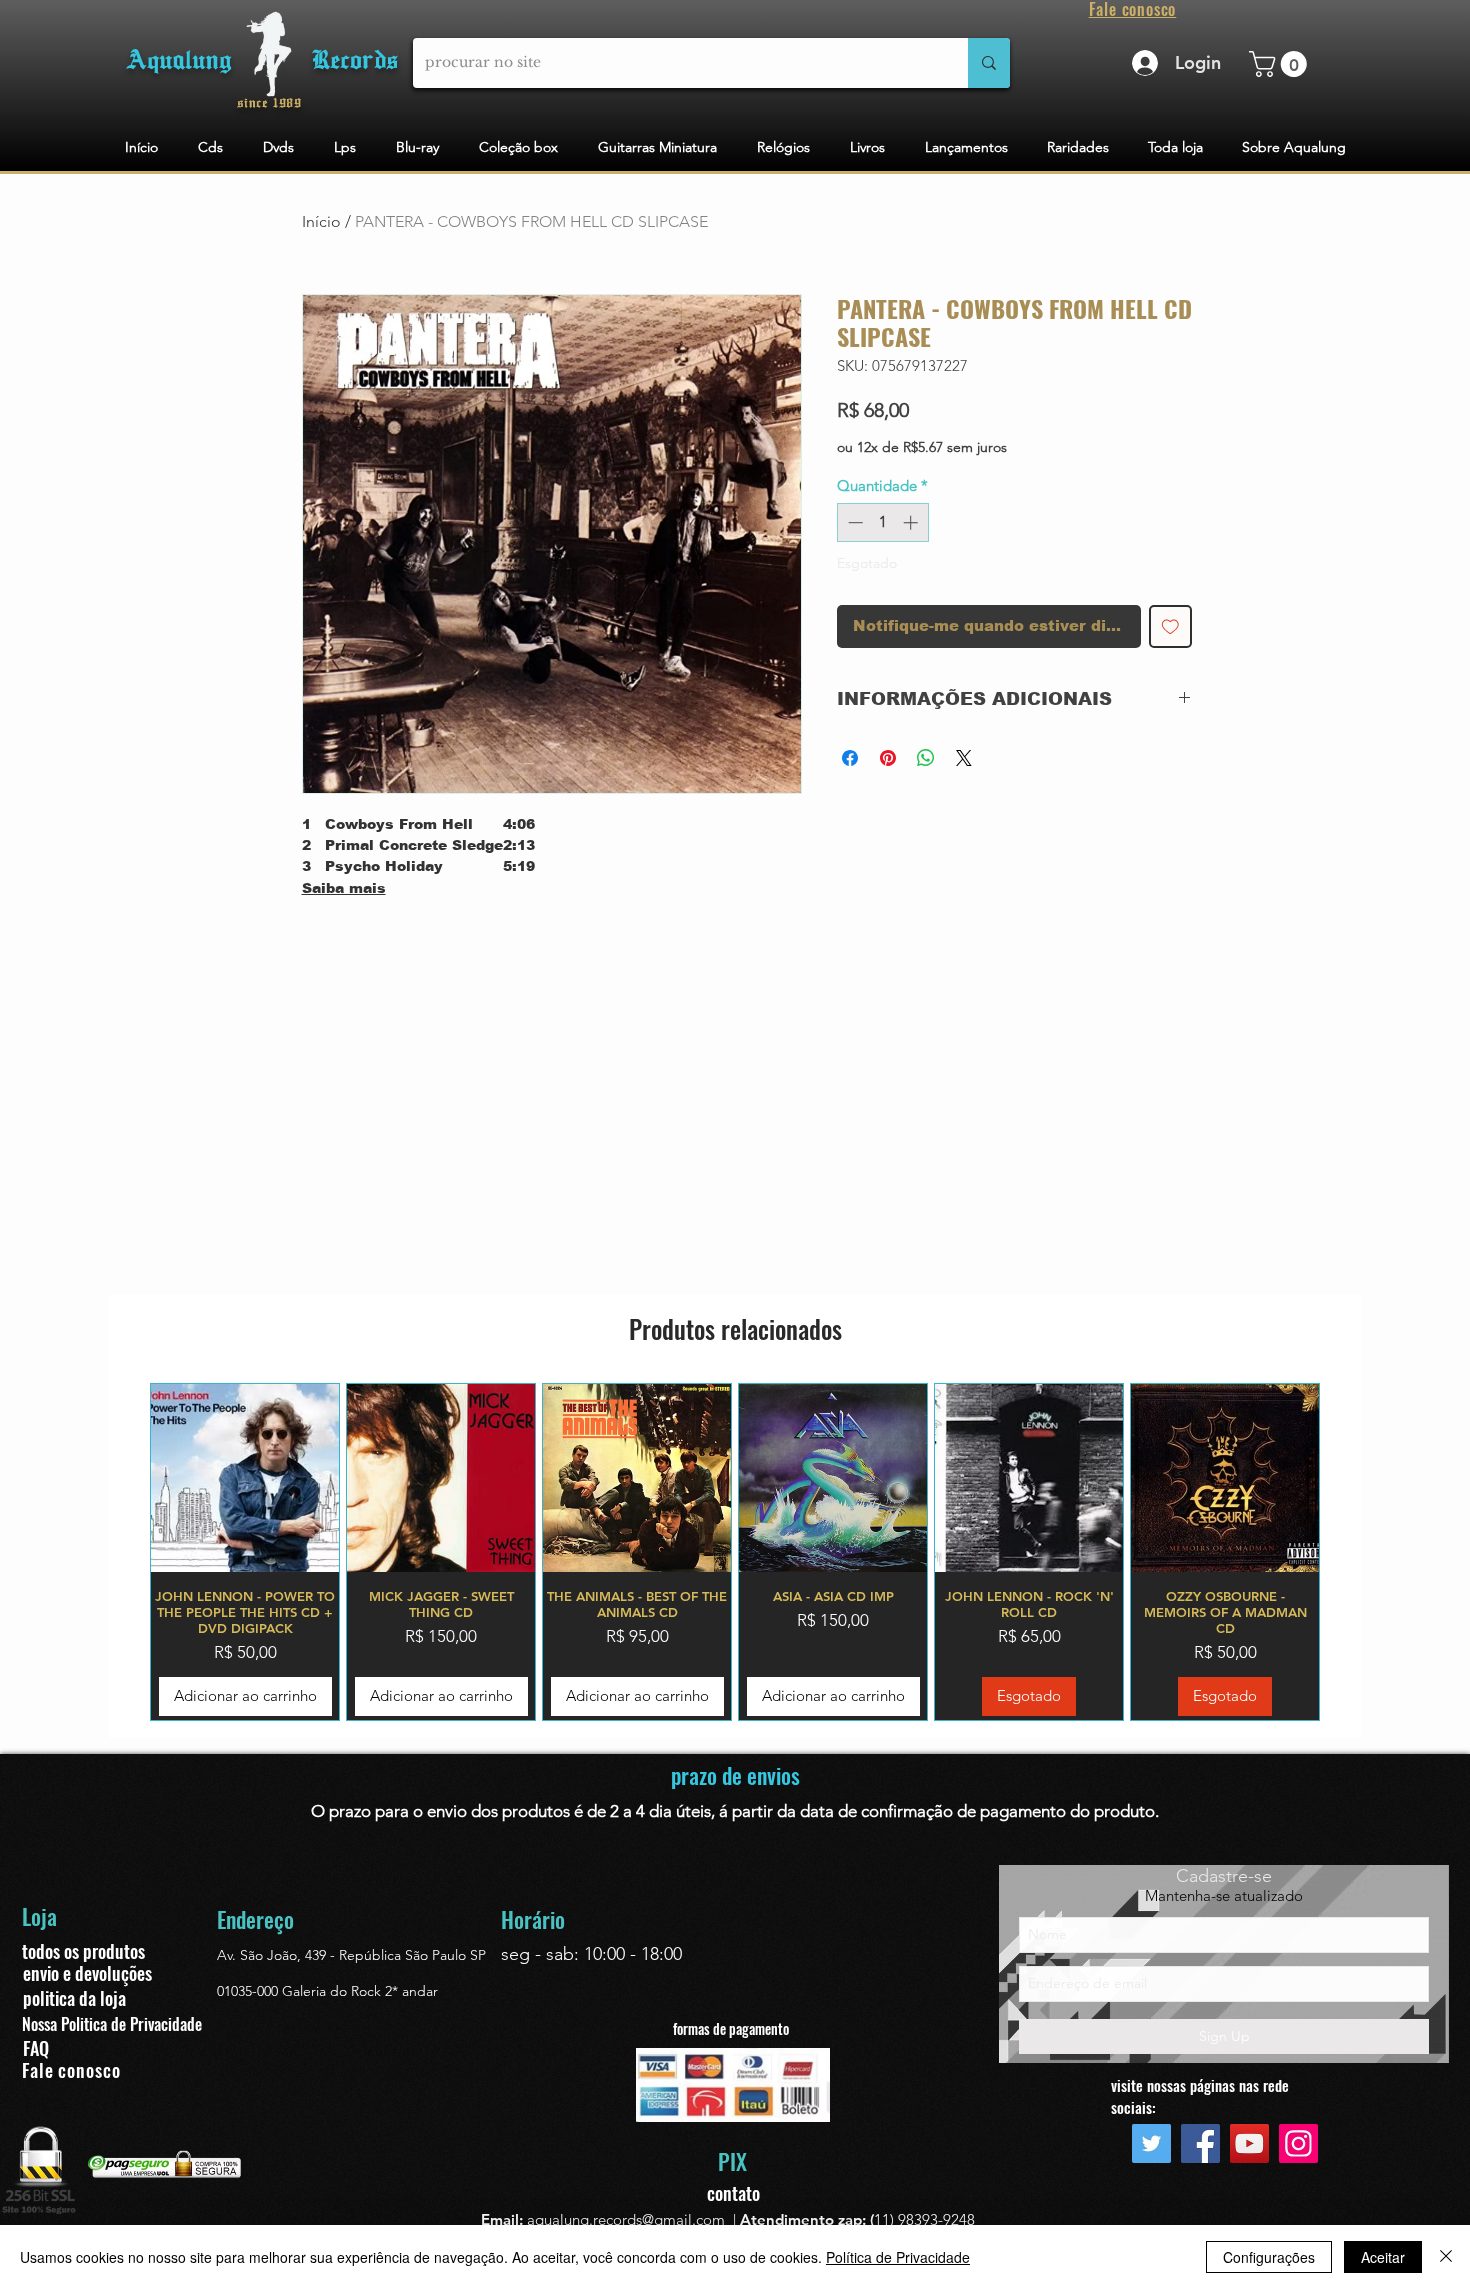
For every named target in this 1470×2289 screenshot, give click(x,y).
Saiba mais (344, 888)
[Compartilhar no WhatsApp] (926, 758)
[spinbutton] (882, 522)
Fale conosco (71, 2070)
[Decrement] (853, 522)
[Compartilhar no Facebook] (850, 758)
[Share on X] (964, 758)
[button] (1281, 64)
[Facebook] (1200, 2143)
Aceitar (1383, 2257)
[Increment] (912, 522)
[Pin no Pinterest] (888, 758)
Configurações (1269, 2257)
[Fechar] (1446, 2257)
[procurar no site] (989, 63)
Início (321, 221)
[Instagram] (1298, 2143)
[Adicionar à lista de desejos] (1170, 626)
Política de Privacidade (898, 2257)
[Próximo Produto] (1349, 1552)
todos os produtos (83, 1951)
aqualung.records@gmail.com (626, 2219)
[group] (735, 1552)
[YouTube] (1249, 2143)
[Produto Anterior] (121, 1552)
